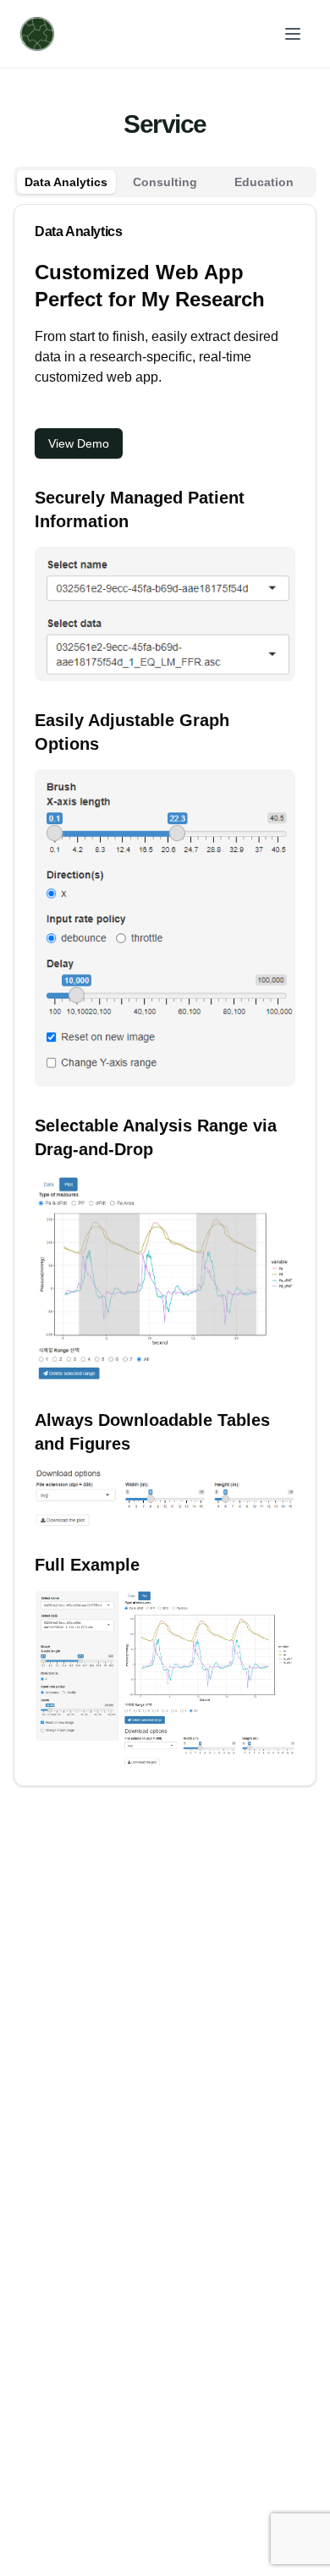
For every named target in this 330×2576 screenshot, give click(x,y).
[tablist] (165, 182)
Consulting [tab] (165, 182)
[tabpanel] (165, 995)
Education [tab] (264, 182)
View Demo (79, 443)
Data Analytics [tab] (66, 182)
